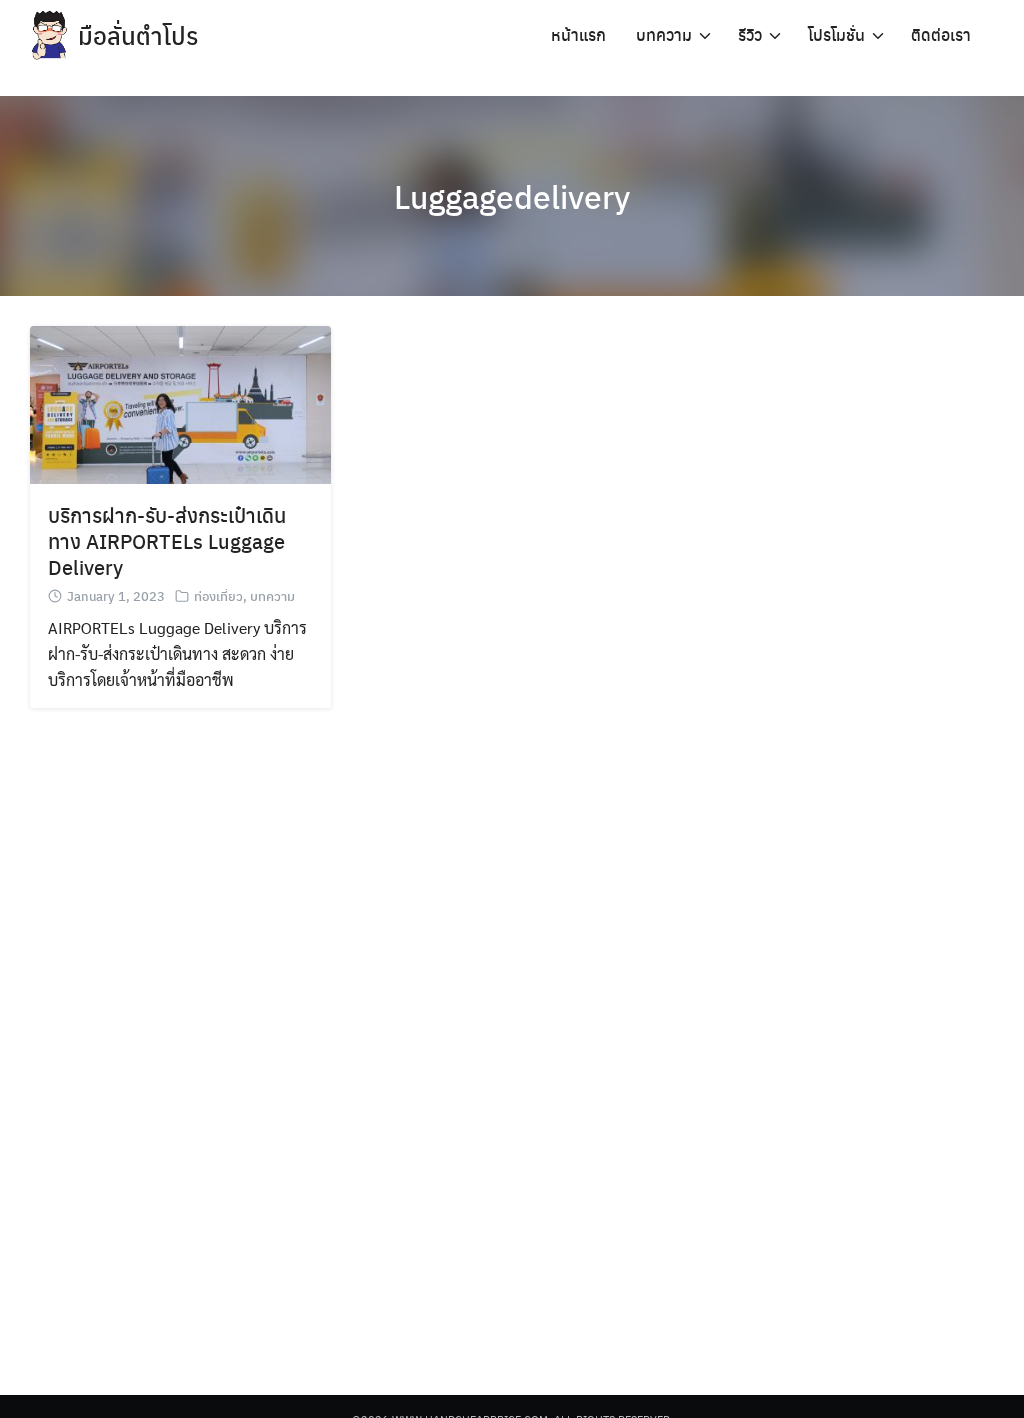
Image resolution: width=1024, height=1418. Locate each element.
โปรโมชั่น (836, 34)
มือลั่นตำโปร (138, 35)
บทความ (664, 34)
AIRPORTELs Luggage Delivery (166, 553)
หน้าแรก (578, 34)
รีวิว (750, 34)
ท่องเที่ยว (218, 595)
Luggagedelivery (512, 196)
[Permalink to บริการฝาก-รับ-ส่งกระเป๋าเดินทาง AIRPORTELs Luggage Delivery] (180, 402)
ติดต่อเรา (941, 34)
